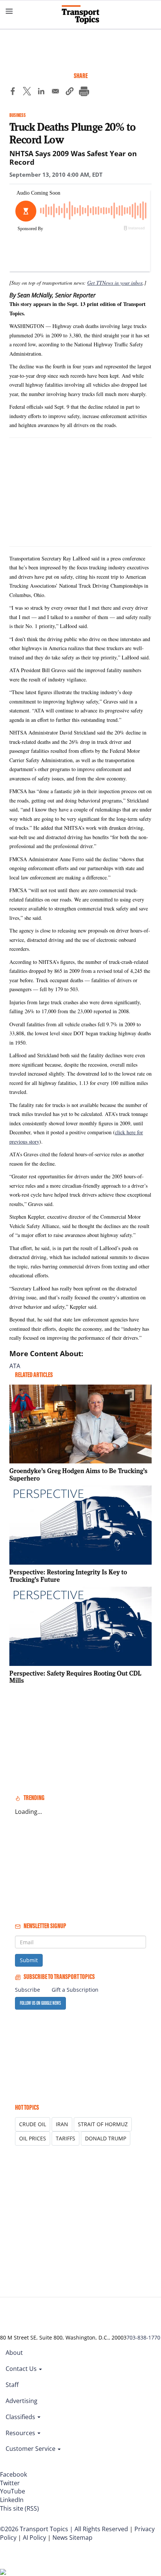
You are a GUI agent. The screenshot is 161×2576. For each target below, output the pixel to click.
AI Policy (34, 2538)
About (14, 2353)
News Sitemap (72, 2538)
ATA (15, 1366)
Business (18, 115)
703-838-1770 (143, 2337)
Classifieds (21, 2417)
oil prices (33, 2138)
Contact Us (22, 2369)
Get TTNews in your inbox (115, 283)
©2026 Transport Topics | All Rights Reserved (64, 2529)
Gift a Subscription (75, 1990)
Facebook (13, 2474)
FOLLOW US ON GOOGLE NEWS (40, 2003)
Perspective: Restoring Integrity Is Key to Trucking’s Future (68, 1576)
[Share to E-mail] (55, 92)
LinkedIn (12, 2500)
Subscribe (28, 1990)
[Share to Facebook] (13, 92)
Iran (62, 2124)
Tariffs (66, 2138)
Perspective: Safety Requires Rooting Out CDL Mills (75, 1677)
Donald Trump (106, 2138)
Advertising (22, 2401)
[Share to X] (27, 92)
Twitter (10, 2483)
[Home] (80, 15)
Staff (12, 2385)
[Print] (84, 92)
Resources (21, 2433)
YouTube (13, 2491)
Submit (29, 1960)
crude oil (33, 2124)
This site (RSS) (19, 2508)
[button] (70, 92)
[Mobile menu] (9, 11)
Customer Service (31, 2449)
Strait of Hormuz (103, 2124)
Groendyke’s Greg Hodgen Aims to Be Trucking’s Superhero (78, 1474)
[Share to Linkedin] (41, 92)
